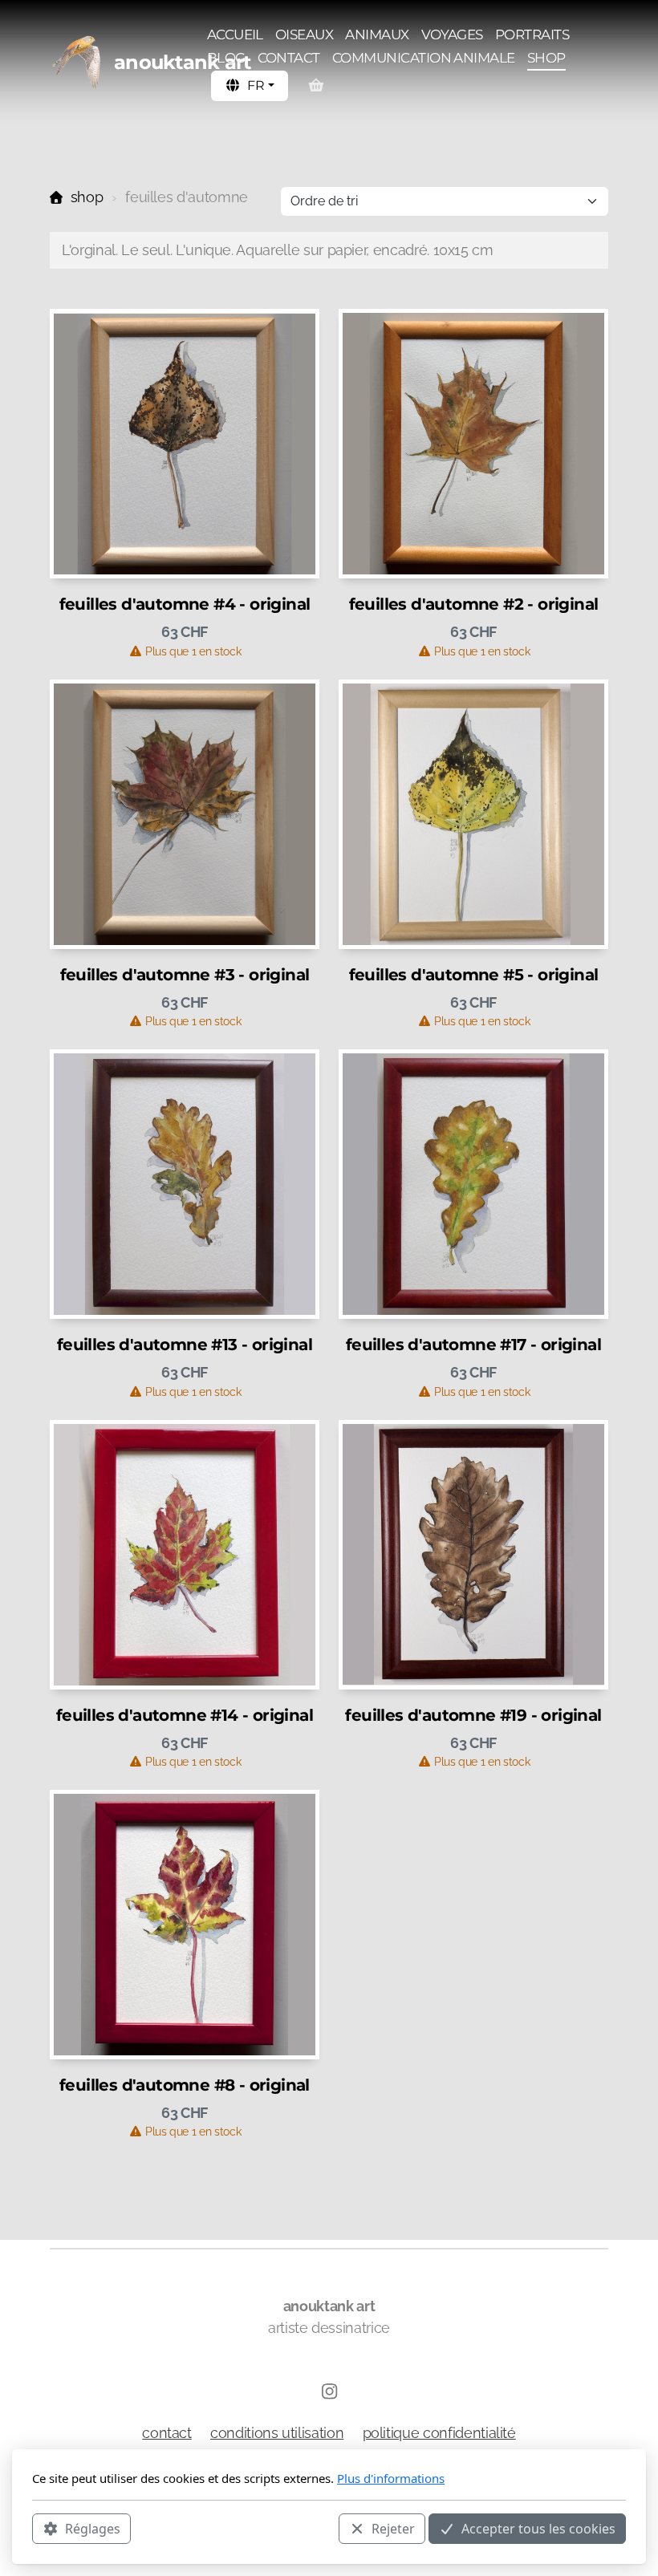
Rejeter (393, 2529)
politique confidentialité (439, 2433)
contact (167, 2433)
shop (87, 197)
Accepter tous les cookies (538, 2529)
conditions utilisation (277, 2433)
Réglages (93, 2529)
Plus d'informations (391, 2478)
